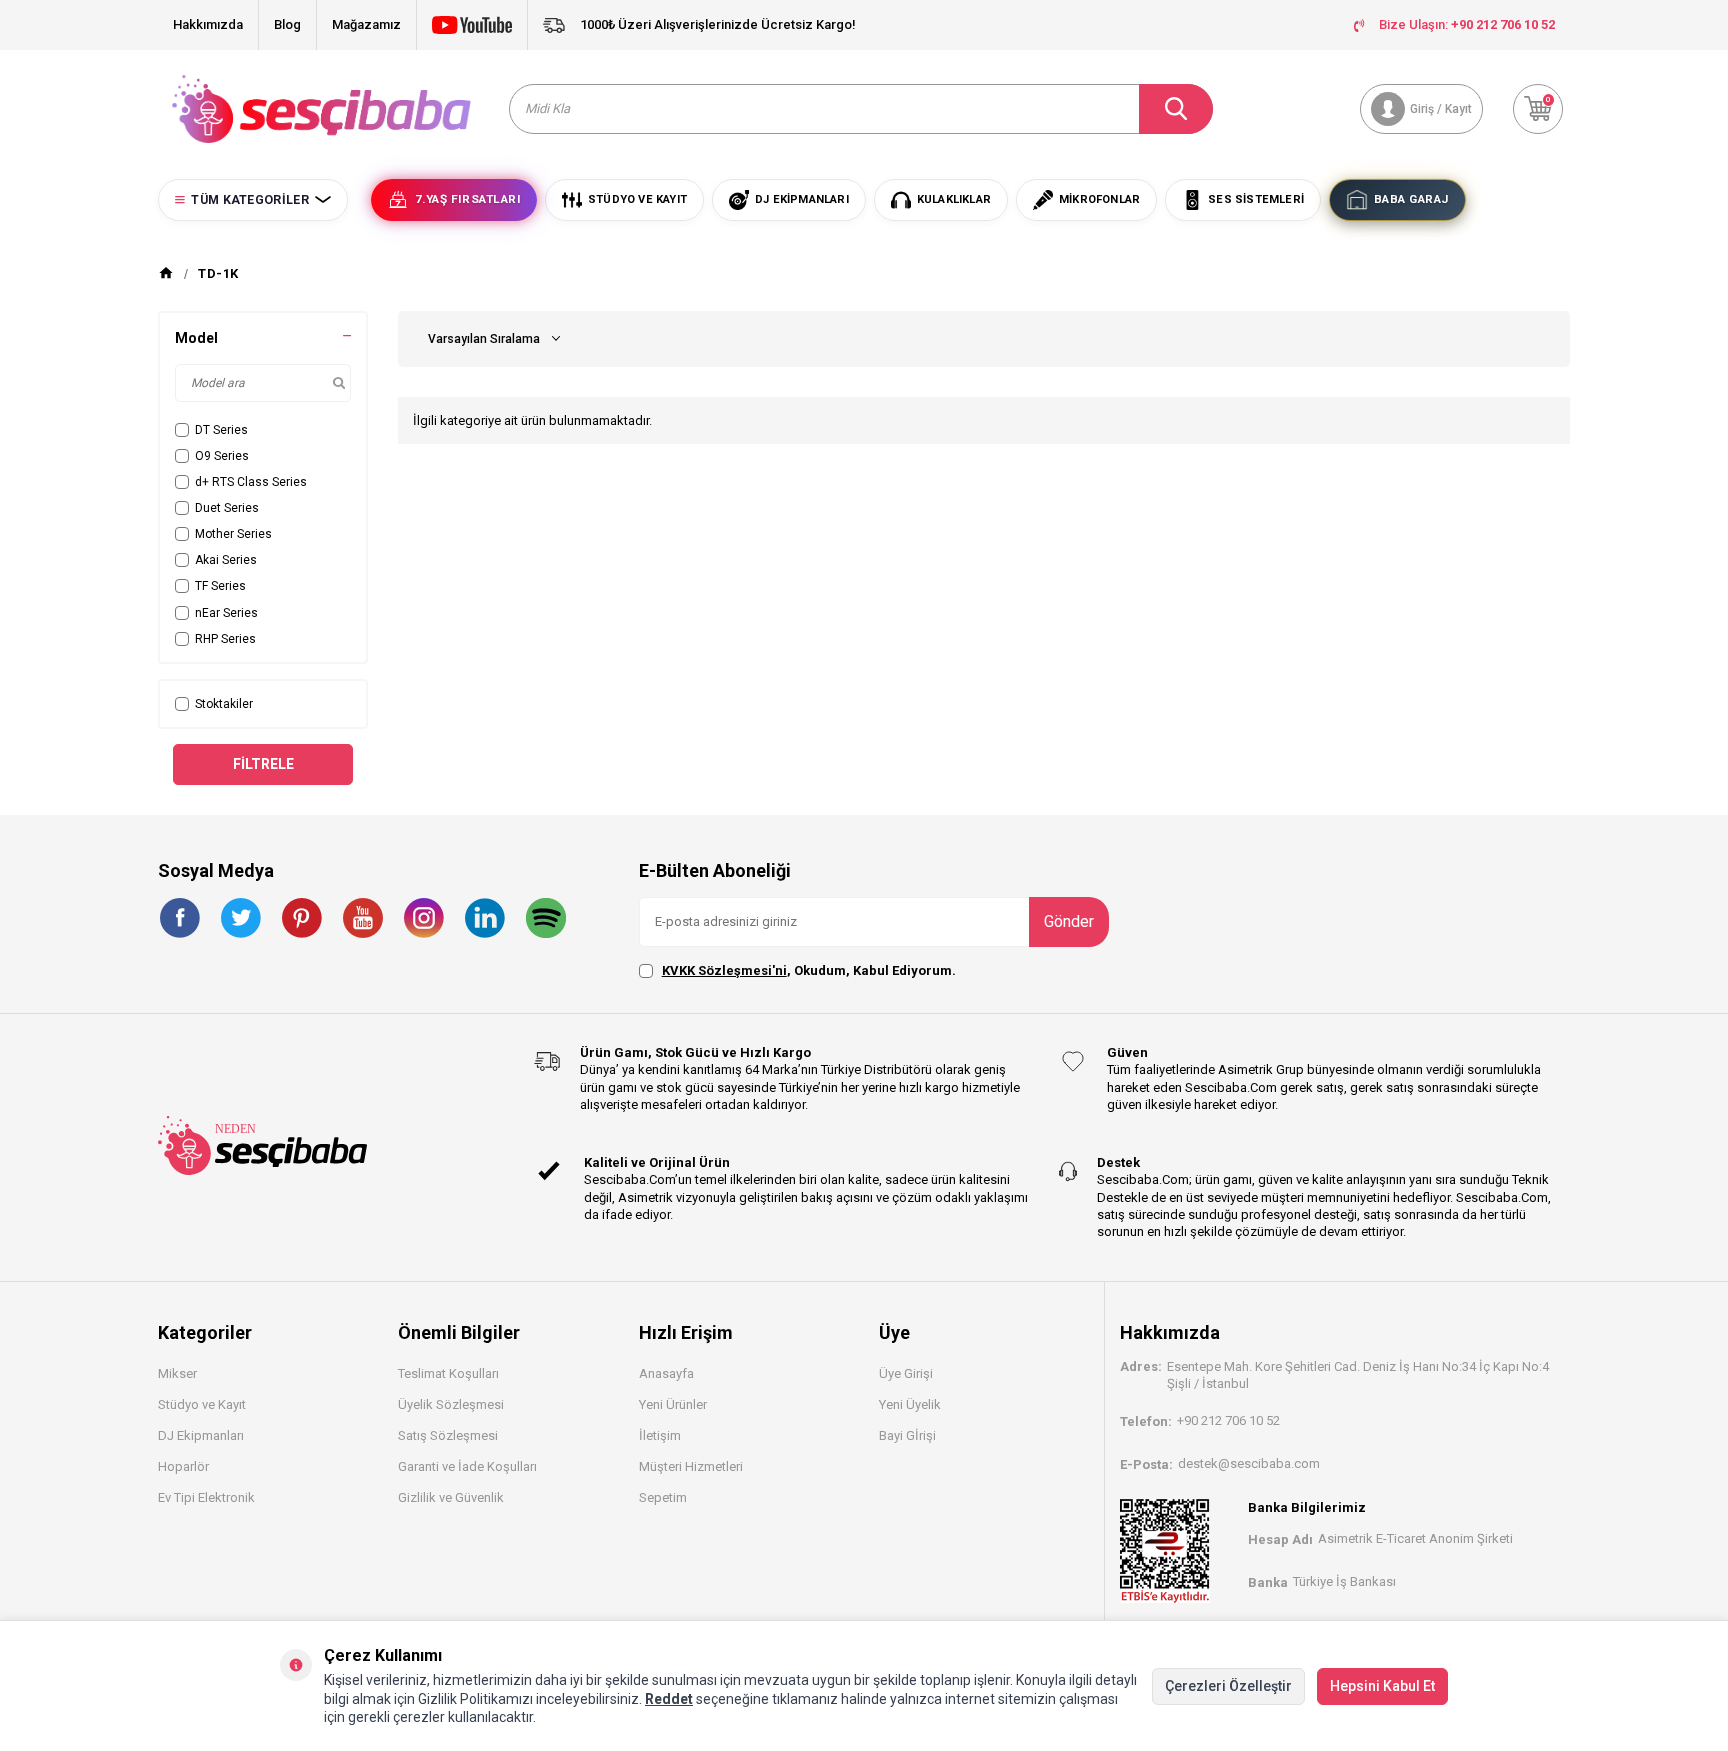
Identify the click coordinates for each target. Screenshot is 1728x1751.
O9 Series (222, 456)
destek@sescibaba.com (1249, 1463)
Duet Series (227, 508)
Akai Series (226, 560)
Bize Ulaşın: (1467, 24)
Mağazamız (366, 24)
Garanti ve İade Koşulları (467, 1466)
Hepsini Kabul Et (1382, 1686)
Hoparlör (183, 1466)
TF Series (220, 586)
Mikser (177, 1373)
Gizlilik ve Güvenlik (451, 1497)
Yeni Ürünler (673, 1404)
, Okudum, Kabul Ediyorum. (809, 970)
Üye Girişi (906, 1373)
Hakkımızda (208, 24)
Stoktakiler (224, 704)
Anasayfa (666, 1373)
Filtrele (263, 764)
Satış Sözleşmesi (448, 1435)
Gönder (1069, 921)
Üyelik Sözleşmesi (451, 1404)
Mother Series (233, 534)
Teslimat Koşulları (448, 1373)
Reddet (669, 1699)
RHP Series (225, 639)
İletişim (660, 1435)
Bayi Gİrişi (907, 1435)
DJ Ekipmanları (201, 1435)
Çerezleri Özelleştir (1228, 1686)
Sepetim (663, 1497)
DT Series (221, 430)
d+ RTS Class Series (251, 482)
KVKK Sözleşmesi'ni (724, 970)
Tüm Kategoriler (250, 200)
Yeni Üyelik (910, 1404)
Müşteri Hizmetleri (691, 1466)
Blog (287, 24)
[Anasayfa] (166, 274)
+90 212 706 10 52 (1228, 1420)
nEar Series (226, 613)
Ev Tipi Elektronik (206, 1497)
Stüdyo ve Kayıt (202, 1404)
